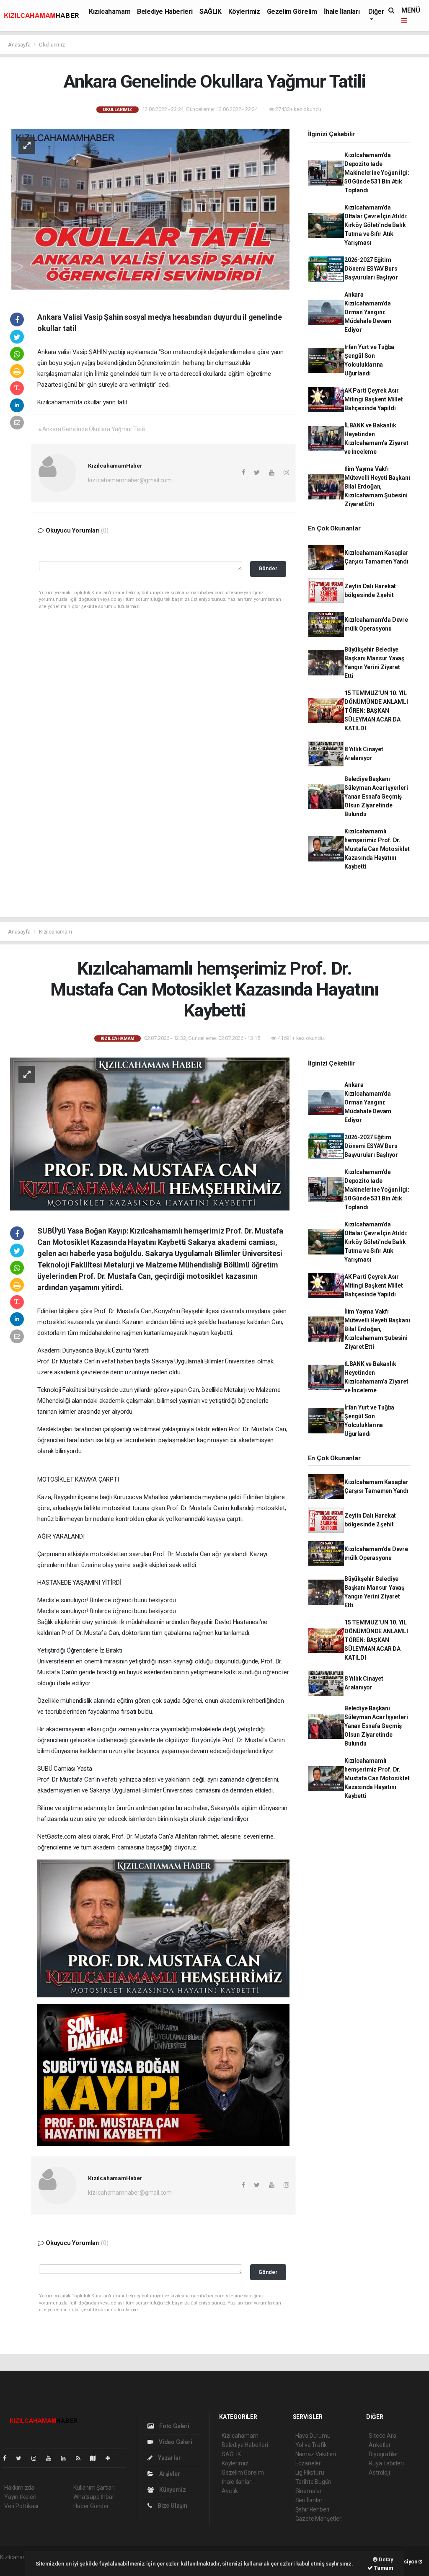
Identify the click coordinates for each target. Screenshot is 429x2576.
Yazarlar (169, 2458)
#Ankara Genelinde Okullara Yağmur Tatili (92, 429)
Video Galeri (175, 2442)
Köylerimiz (244, 12)
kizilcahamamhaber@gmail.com (130, 480)
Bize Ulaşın (172, 2506)
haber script (15, 2566)
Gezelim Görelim (292, 12)
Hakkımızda (19, 2488)
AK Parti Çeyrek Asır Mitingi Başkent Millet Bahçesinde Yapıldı (374, 399)
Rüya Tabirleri (386, 2463)
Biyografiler (384, 2454)
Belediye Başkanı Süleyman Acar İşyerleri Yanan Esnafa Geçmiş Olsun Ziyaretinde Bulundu (376, 797)
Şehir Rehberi (313, 2509)
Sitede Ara (382, 2436)
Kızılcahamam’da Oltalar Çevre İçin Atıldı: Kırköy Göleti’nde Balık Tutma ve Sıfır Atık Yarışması (376, 225)
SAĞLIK (211, 12)
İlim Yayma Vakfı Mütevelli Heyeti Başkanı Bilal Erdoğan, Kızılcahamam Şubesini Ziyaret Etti (377, 486)
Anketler (380, 2445)
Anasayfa (20, 45)
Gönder (268, 568)
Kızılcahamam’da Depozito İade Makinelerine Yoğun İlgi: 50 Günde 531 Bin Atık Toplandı (377, 173)
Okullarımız (52, 45)
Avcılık (230, 2491)
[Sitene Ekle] (111, 2458)
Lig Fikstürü (310, 2473)
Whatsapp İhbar (94, 2497)
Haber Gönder (91, 2506)
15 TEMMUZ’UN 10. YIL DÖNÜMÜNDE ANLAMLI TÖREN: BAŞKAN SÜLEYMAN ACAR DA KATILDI (376, 711)
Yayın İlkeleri (20, 2497)
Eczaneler (308, 2463)
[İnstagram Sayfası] (37, 2458)
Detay (385, 2559)
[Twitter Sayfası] (22, 2458)
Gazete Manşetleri (319, 2519)
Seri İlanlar (309, 2500)
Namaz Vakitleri (316, 2454)
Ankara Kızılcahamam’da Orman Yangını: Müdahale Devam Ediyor (368, 312)
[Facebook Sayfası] (8, 2458)
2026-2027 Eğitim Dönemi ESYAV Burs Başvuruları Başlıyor (371, 269)
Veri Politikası (21, 2506)
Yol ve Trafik (311, 2445)
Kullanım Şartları (94, 2488)
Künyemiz (172, 2490)
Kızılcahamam (110, 12)
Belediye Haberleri (165, 12)
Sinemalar (309, 2491)
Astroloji (379, 2473)
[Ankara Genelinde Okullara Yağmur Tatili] (150, 212)
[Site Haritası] (96, 2458)
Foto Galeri (174, 2426)
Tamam (383, 2568)
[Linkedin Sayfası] (67, 2458)
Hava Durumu (313, 2436)
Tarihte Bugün (314, 2482)
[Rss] (81, 2458)
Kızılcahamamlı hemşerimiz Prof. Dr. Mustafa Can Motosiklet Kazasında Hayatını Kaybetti (377, 849)
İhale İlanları (342, 12)
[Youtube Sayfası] (52, 2458)
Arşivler (169, 2474)
